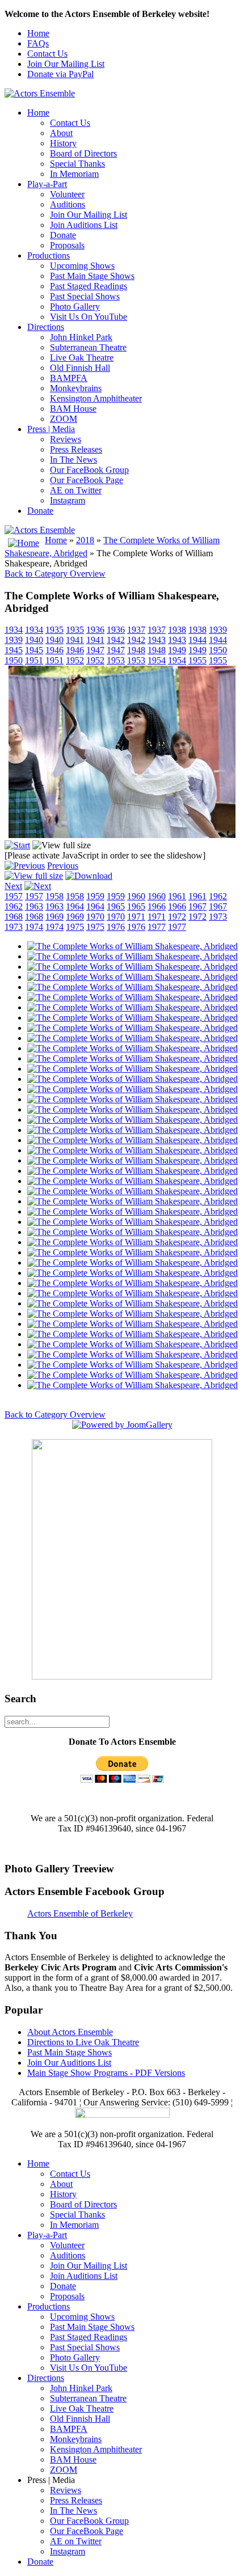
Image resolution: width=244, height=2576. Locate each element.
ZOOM (64, 419)
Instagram (68, 500)
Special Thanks (77, 164)
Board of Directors (83, 153)
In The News (73, 460)
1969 (54, 917)
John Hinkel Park (81, 337)
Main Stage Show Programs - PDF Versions (106, 2073)
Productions (49, 255)
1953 (116, 660)
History (63, 143)
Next (13, 886)
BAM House (73, 409)
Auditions (68, 204)
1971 (136, 917)
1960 (136, 896)
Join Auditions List (84, 225)
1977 (157, 927)
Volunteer (67, 194)
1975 (75, 927)
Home (38, 33)
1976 (116, 927)
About (61, 133)
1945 (14, 650)
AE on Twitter (76, 490)
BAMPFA (69, 378)
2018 (85, 540)
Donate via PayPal (60, 74)
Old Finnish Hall (80, 368)
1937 (136, 630)
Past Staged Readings (89, 286)
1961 (177, 896)
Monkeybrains (76, 388)
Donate (63, 235)
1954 (157, 660)
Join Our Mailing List (66, 64)
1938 (177, 630)
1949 (177, 650)
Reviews (66, 439)
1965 (116, 906)
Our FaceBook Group (89, 470)
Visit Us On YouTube (89, 317)
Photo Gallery (75, 306)
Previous (63, 866)
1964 (75, 906)
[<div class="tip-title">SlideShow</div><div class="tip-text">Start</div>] (17, 845)
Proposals (67, 245)
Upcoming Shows (82, 266)
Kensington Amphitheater (96, 398)
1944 (197, 640)
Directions (46, 327)
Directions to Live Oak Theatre (83, 2042)
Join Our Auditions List (69, 2063)
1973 (218, 917)
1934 (14, 630)
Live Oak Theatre (82, 358)
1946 (54, 650)
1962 (218, 896)
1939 (218, 630)
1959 (95, 896)
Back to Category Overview (55, 574)
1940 (34, 640)
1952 (75, 660)
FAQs (38, 43)
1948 (136, 650)
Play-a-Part (47, 184)
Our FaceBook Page (87, 480)
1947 (95, 650)
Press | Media (51, 429)
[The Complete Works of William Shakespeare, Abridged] (122, 835)
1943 (157, 640)
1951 (34, 660)
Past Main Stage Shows (92, 276)
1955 (197, 660)
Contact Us (47, 54)
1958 (54, 896)
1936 (95, 630)
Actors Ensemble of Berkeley (80, 1913)
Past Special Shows (85, 296)
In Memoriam (74, 174)
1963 (34, 906)
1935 (54, 630)
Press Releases (76, 449)
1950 (218, 650)
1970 (95, 917)
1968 (14, 917)
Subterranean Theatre (88, 347)
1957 (14, 896)
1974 (34, 927)
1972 (177, 917)
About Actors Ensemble (70, 2032)
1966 (157, 906)
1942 (116, 640)
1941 (75, 640)
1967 (197, 906)
